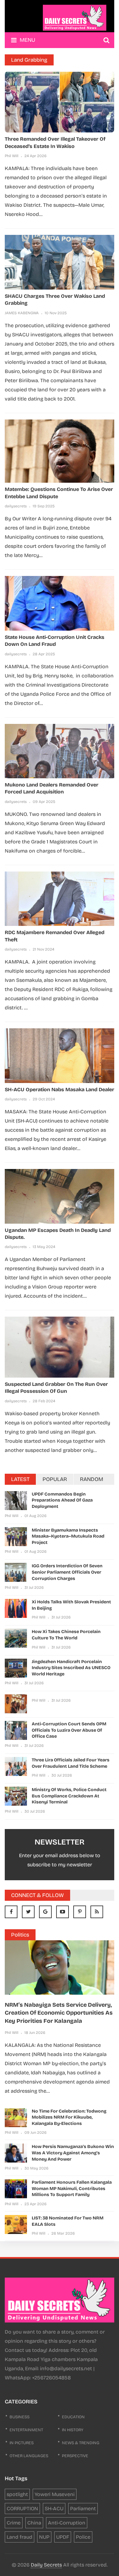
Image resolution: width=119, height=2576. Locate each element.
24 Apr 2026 (36, 156)
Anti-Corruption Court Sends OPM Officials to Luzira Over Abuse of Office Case (69, 1730)
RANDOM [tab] (92, 1479)
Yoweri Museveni (55, 2494)
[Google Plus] (45, 1912)
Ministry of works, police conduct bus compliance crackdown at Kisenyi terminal (69, 1796)
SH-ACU (54, 2509)
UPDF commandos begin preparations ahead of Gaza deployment (62, 1500)
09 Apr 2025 (44, 802)
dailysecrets (16, 506)
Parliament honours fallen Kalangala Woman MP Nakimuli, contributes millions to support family (72, 2188)
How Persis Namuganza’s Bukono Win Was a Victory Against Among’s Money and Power (73, 2153)
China (34, 2523)
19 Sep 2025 (44, 506)
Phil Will (12, 156)
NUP (44, 2537)
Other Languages (29, 2456)
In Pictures (22, 2443)
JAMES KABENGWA (22, 313)
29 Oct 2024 (44, 1099)
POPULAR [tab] (55, 1479)
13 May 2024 (44, 1247)
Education (73, 2417)
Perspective (75, 2456)
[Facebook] (11, 1912)
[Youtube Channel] (63, 1912)
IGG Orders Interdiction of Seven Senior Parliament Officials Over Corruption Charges (67, 1572)
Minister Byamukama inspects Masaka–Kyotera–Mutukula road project (68, 1536)
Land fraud (20, 2537)
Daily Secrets (46, 2565)
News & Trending (81, 2443)
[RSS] (97, 1912)
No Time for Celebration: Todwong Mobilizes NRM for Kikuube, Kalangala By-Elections (69, 2117)
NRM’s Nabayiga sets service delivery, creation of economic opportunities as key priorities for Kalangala (59, 2013)
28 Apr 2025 (44, 654)
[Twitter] (28, 1912)
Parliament (83, 2509)
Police (83, 2537)
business (20, 2417)
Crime (14, 2523)
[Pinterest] (80, 1912)
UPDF (63, 2537)
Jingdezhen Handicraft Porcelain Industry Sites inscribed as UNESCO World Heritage (71, 1668)
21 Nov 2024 (43, 949)
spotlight (17, 2494)
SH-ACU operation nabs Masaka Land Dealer (60, 1089)
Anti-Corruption (67, 2523)
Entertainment (26, 2430)
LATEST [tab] (20, 1479)
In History (73, 2430)
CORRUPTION (22, 2509)
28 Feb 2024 (44, 1401)
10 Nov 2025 (56, 313)
